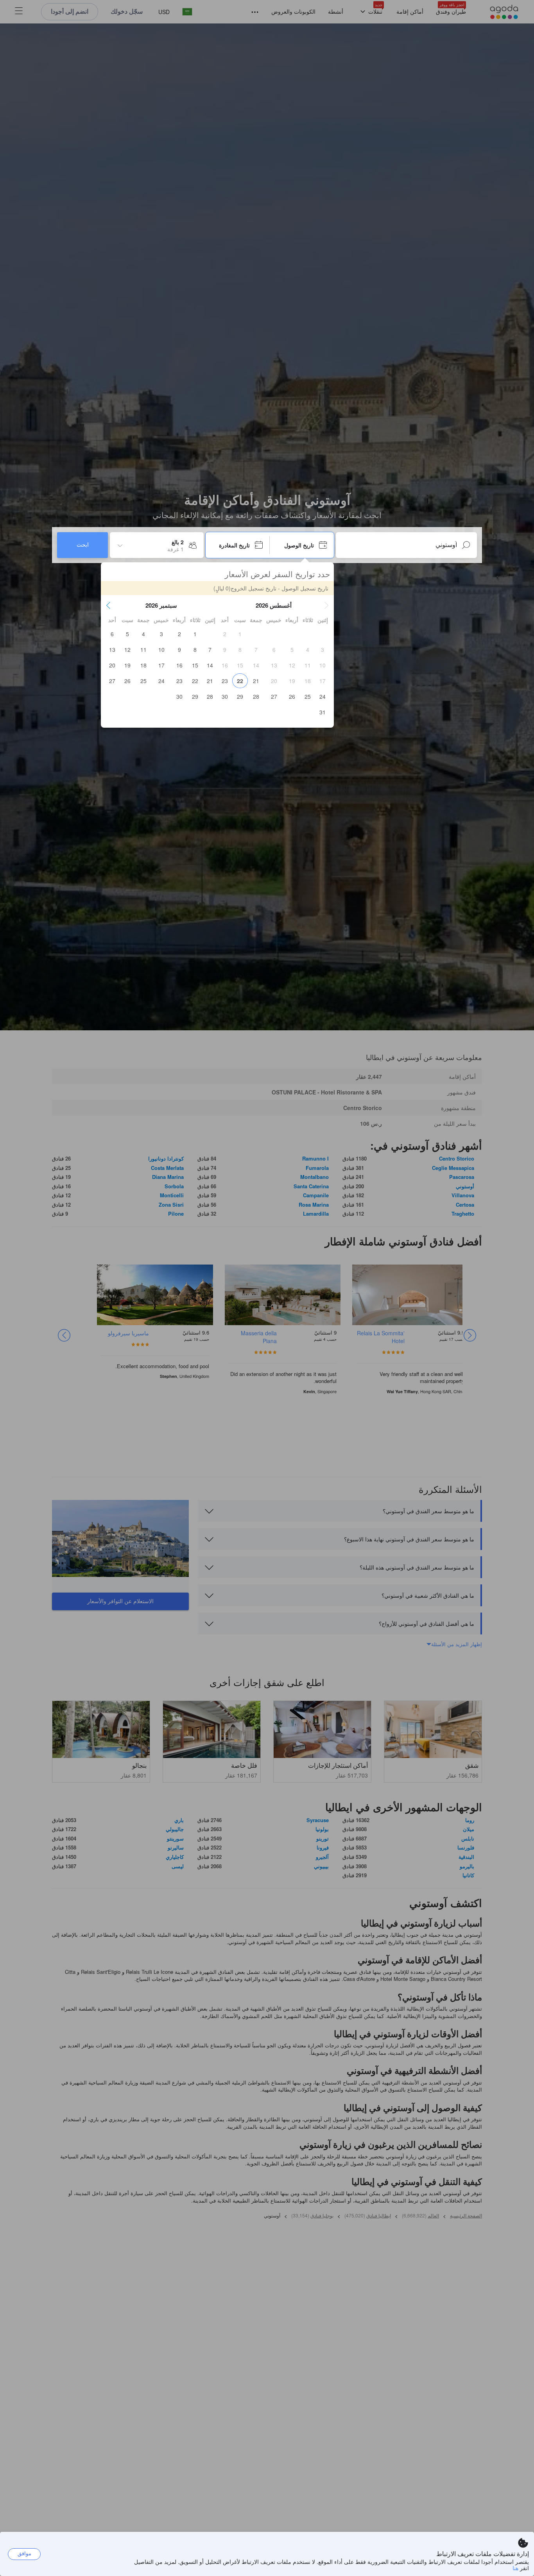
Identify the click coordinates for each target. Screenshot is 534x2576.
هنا (515, 2568)
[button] (326, 605)
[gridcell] (240, 634)
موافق (24, 2554)
